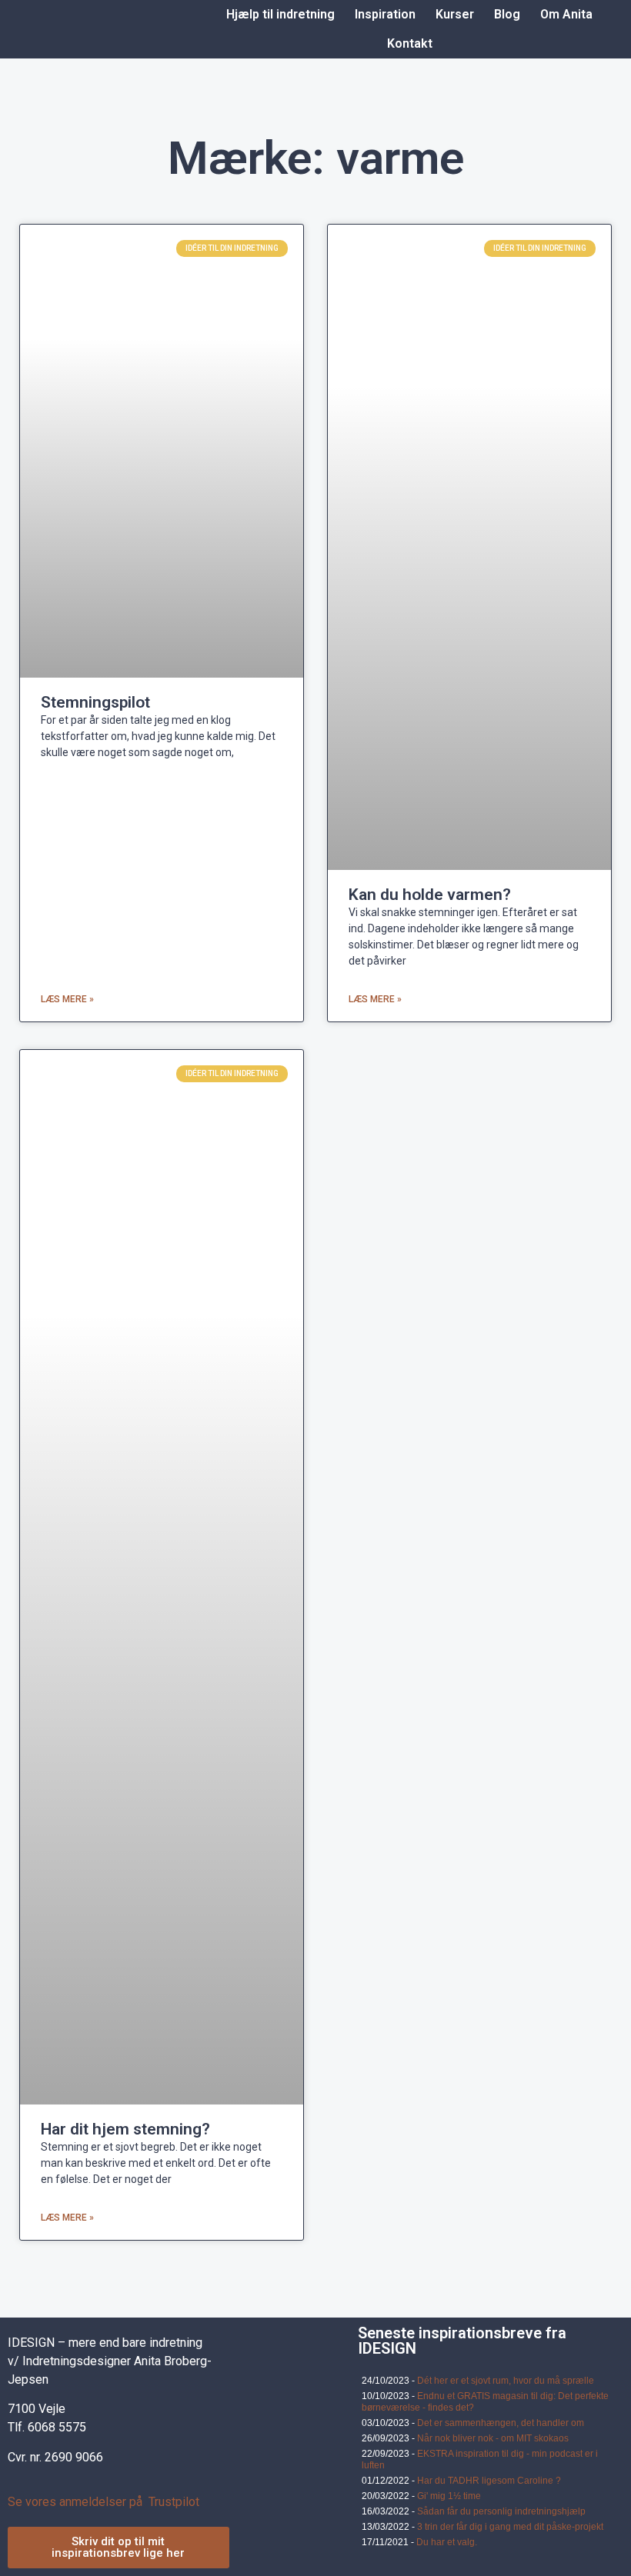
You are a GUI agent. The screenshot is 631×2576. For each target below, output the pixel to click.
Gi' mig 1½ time (449, 2496)
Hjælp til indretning (280, 14)
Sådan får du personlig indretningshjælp (501, 2511)
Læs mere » (67, 999)
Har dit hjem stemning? (125, 2129)
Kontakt (410, 43)
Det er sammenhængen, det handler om (501, 2423)
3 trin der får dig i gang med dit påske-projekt (510, 2527)
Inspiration (385, 14)
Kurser (455, 14)
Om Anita (566, 14)
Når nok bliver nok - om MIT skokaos (493, 2438)
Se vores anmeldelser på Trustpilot (103, 2502)
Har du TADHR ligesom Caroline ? (489, 2481)
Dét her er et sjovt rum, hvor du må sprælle (506, 2381)
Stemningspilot (95, 702)
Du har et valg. (447, 2542)
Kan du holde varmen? (430, 895)
